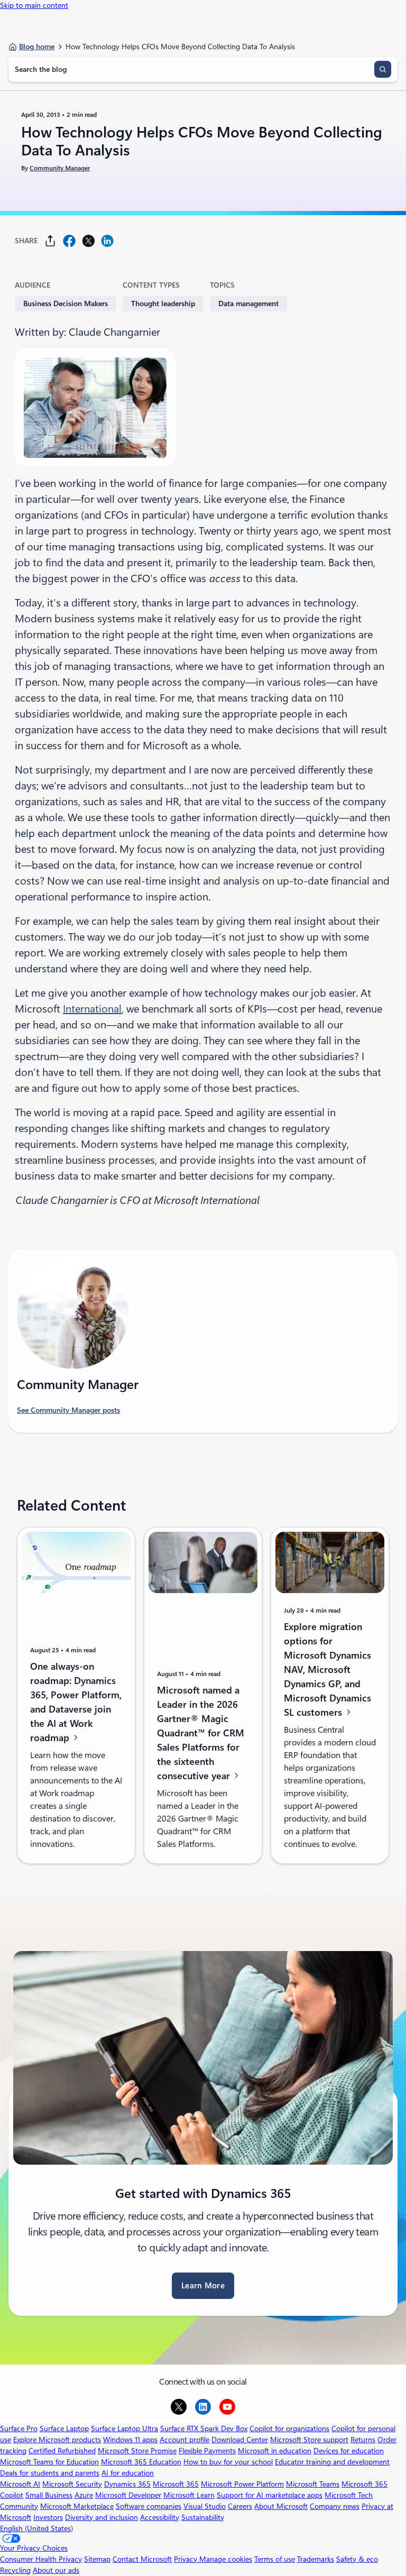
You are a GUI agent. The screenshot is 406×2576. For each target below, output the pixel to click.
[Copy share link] (50, 241)
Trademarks (316, 2559)
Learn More (203, 2286)
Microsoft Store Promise (137, 2451)
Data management (248, 303)
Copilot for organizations (289, 2428)
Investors (48, 2517)
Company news (335, 2506)
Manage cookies (226, 2559)
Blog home (37, 47)
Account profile (184, 2440)
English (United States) (36, 2528)
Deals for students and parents (50, 2473)
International (92, 1009)
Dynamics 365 (127, 2484)
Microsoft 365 (176, 2484)
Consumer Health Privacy (41, 2559)
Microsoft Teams (313, 2484)
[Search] (383, 69)
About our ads (56, 2570)
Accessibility (160, 2517)
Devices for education (349, 2451)
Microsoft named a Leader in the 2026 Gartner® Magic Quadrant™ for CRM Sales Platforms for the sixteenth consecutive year (201, 1733)
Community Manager (60, 168)
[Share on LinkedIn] (107, 241)
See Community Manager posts (68, 1410)
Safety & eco (357, 2559)
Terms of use (275, 2559)
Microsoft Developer (128, 2495)
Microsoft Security (72, 2484)
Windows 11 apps (130, 2440)
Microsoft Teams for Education (49, 2462)
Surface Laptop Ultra (124, 2428)
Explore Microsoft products (57, 2440)
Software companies (149, 2506)
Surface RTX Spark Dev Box (204, 2428)
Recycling (15, 2570)
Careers (240, 2506)
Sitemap (97, 2559)
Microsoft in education (275, 2451)
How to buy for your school (228, 2462)
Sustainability (203, 2517)
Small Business (49, 2495)
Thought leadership (163, 303)
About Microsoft (281, 2506)
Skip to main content (34, 5)
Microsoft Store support (309, 2440)
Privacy (187, 2559)
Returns (363, 2440)
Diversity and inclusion (101, 2517)
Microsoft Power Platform (242, 2484)
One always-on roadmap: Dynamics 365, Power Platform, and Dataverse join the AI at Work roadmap (76, 1702)
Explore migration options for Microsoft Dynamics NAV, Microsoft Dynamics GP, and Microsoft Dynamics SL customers (327, 1669)
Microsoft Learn (189, 2495)
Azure (84, 2495)
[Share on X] (88, 241)
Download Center (240, 2440)
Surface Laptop (64, 2428)
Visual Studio (205, 2506)
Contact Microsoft (142, 2559)
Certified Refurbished (62, 2451)
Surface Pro (19, 2428)
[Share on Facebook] (69, 241)
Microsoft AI (20, 2484)
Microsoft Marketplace (77, 2506)
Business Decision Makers (66, 303)
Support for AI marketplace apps (270, 2495)
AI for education (128, 2473)
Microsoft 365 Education (141, 2462)
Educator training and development (332, 2462)
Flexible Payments (207, 2451)
